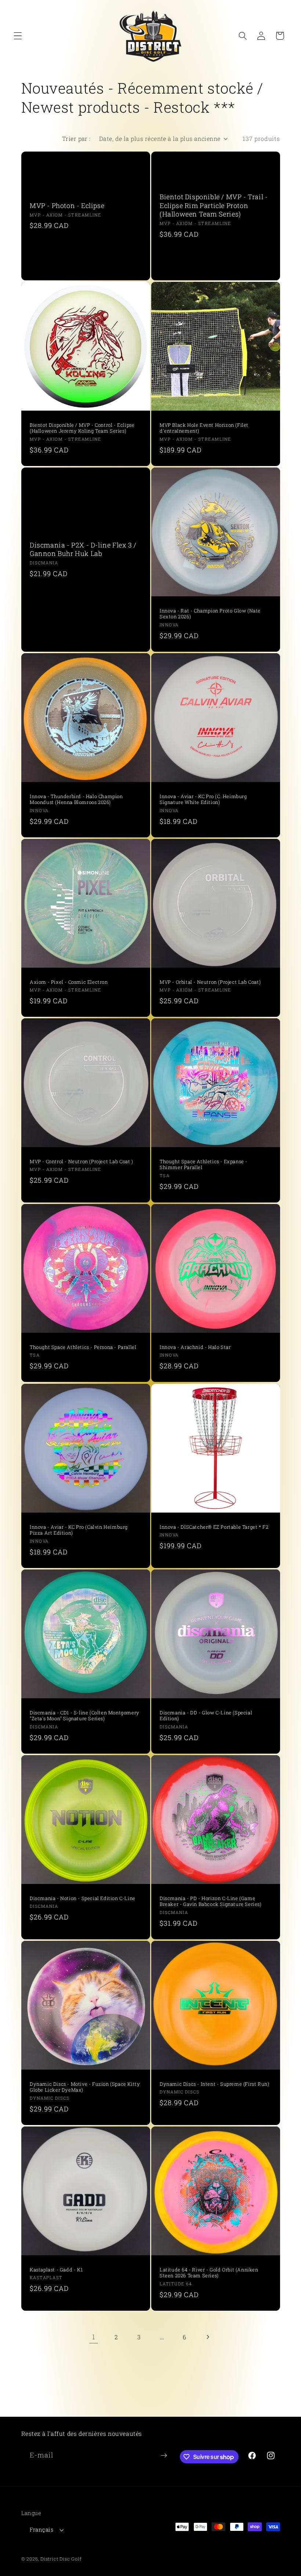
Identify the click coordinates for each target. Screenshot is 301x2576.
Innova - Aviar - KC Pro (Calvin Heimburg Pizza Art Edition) (79, 1530)
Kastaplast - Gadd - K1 (56, 2270)
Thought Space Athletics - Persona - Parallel (83, 1347)
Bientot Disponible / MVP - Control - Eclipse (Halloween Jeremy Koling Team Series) (82, 428)
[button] (18, 36)
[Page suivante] (208, 2337)
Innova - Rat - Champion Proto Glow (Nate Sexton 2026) (210, 614)
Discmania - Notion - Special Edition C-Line (83, 1898)
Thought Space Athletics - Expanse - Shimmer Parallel (204, 1165)
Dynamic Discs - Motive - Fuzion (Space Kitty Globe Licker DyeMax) (85, 2087)
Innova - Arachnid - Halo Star (195, 1347)
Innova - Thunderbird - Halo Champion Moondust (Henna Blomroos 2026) (76, 800)
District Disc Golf (61, 2559)
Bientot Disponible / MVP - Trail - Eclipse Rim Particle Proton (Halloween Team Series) (214, 206)
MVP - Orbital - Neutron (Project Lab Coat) (210, 982)
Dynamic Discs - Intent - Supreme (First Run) (214, 2084)
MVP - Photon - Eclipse (67, 206)
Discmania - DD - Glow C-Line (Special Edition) (206, 1715)
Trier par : (76, 139)
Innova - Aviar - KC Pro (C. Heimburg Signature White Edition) (203, 800)
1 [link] (94, 2337)
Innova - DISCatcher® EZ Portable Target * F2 (214, 1527)
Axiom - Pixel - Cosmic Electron (69, 982)
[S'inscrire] (164, 2456)
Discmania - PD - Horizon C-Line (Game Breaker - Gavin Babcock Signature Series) (211, 1901)
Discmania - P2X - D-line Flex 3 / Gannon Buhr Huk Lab (83, 549)
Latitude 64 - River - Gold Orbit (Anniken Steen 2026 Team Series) (209, 2273)
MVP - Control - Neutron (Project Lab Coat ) (81, 1162)
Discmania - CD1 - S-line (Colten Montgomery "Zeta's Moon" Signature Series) (85, 1715)
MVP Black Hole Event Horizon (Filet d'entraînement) (204, 428)
